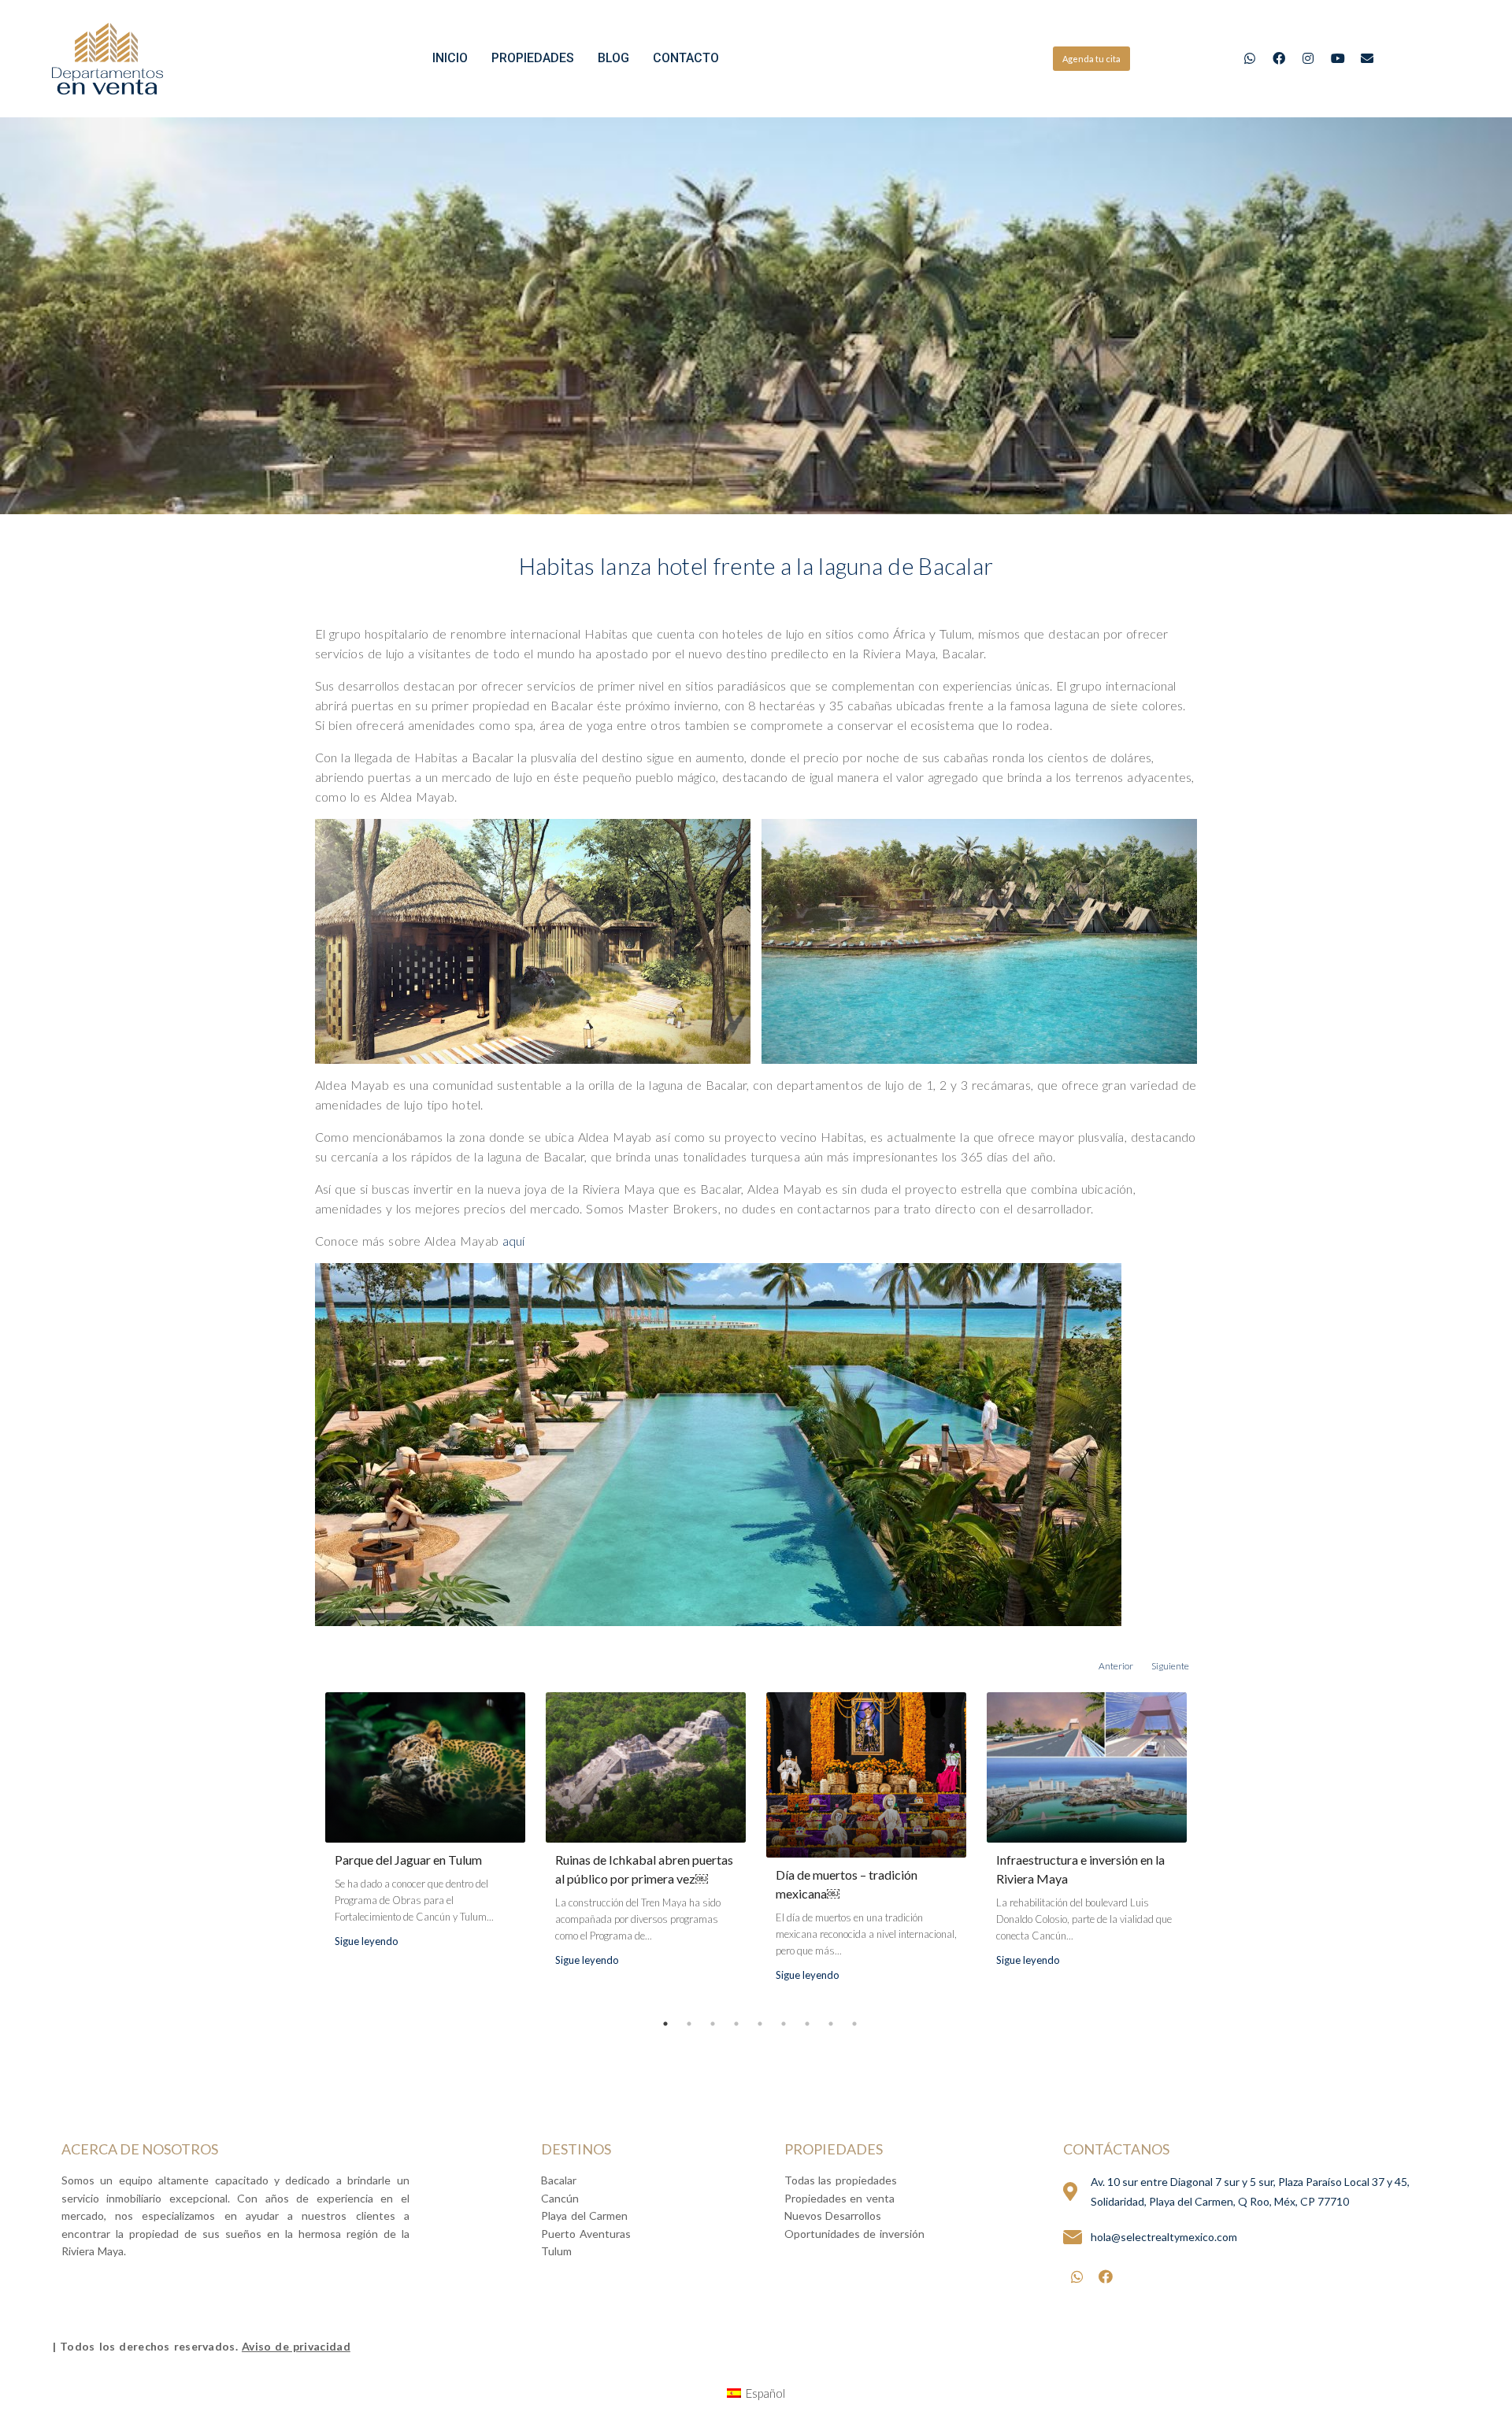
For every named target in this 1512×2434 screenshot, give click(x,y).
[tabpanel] (425, 1832)
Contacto (686, 58)
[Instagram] (1308, 59)
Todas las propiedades (841, 2180)
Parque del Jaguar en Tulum (408, 1860)
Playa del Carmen (584, 2215)
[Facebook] (1279, 59)
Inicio (450, 58)
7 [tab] (807, 2024)
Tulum (556, 2251)
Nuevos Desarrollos (833, 2215)
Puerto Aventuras (586, 2234)
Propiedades (533, 58)
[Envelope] (1367, 59)
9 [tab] (854, 2024)
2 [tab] (689, 2024)
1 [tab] (665, 2024)
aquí (514, 1241)
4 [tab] (736, 2024)
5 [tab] (760, 2024)
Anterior (1116, 1666)
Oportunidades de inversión (854, 2234)
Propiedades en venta (839, 2198)
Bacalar (559, 2180)
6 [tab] (784, 2024)
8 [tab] (831, 2024)
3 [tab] (713, 2024)
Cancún (560, 2198)
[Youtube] (1338, 59)
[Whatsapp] (1249, 59)
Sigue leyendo (367, 1941)
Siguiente (1170, 1666)
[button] (1091, 59)
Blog (613, 58)
